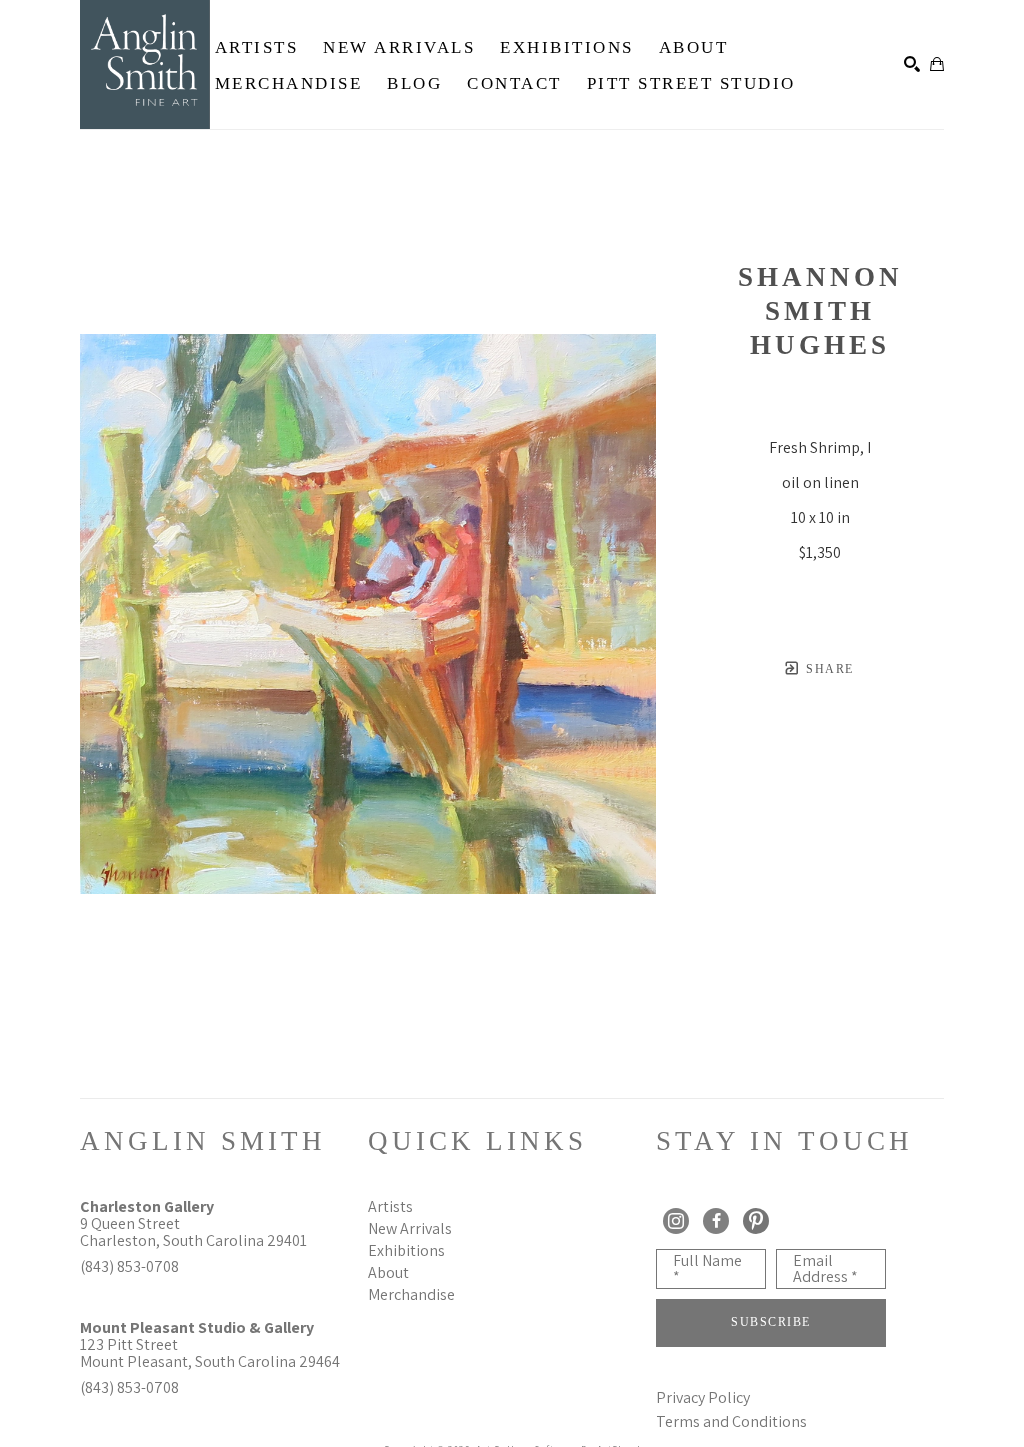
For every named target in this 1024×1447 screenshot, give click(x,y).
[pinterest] (756, 1221)
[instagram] (676, 1221)
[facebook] (716, 1221)
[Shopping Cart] (937, 64)
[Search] (912, 64)
